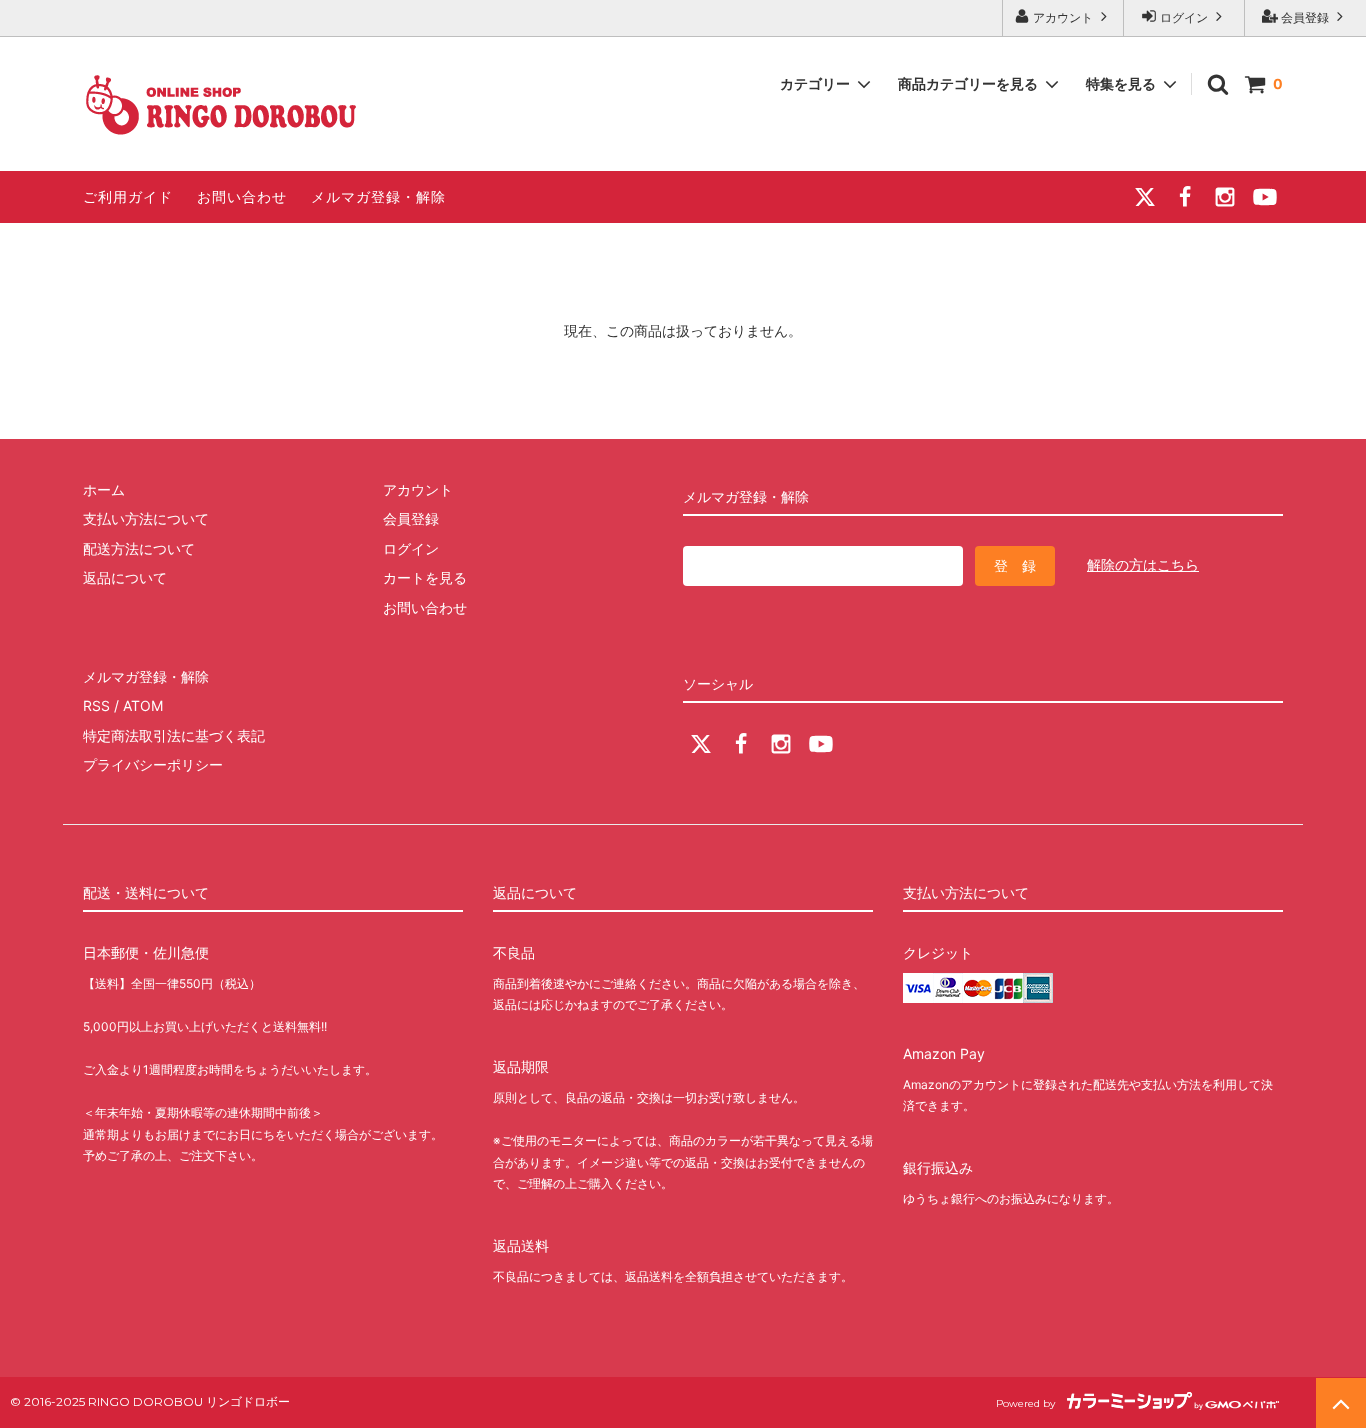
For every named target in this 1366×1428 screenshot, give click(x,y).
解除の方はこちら (1143, 564)
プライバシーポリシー (153, 764)
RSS (96, 705)
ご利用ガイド (128, 196)
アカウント (1063, 17)
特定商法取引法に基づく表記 (174, 735)
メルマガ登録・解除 (378, 196)
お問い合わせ (242, 196)
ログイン (1184, 17)
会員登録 (1305, 17)
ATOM (143, 705)
